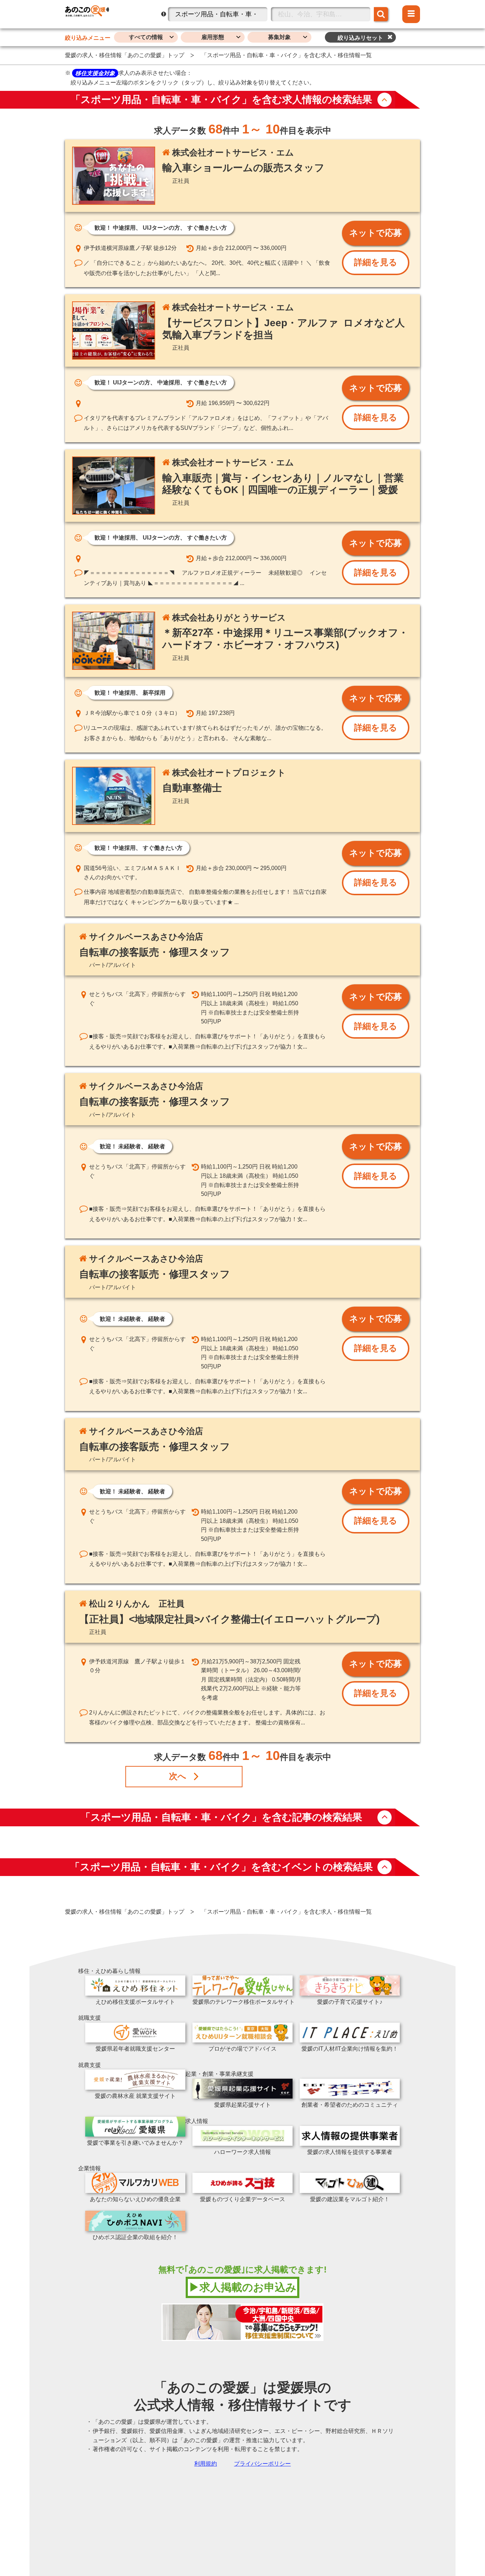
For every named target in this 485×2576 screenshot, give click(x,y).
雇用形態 (213, 37)
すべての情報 (146, 37)
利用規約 (206, 2464)
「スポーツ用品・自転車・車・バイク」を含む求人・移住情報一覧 (287, 55)
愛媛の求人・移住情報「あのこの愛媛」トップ (125, 55)
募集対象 (279, 37)
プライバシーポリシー (262, 2464)
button (385, 100)
